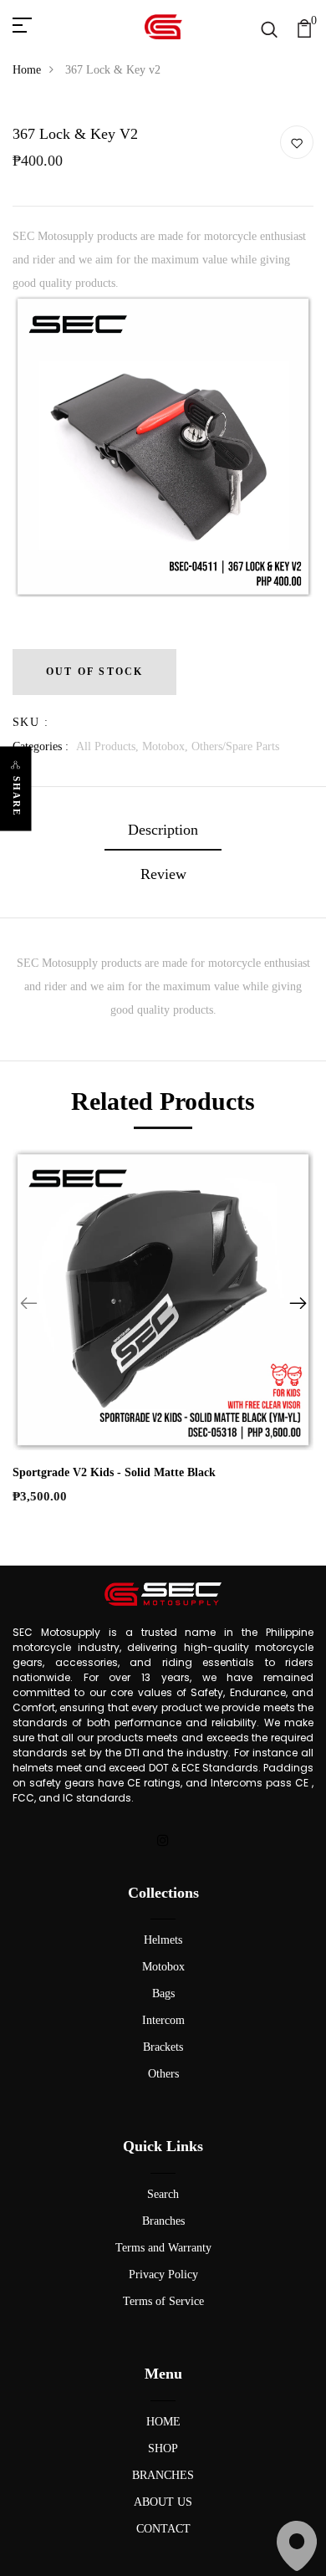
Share (17, 797)
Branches (163, 2221)
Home (27, 70)
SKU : (31, 722)
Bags (163, 1993)
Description (163, 830)
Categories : (41, 746)
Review (163, 874)
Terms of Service (163, 2301)
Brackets (163, 2047)
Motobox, (167, 746)
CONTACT (163, 2529)
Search (163, 2194)
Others (163, 2074)
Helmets (163, 1940)
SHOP (163, 2448)
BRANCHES (163, 2475)
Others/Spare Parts (235, 746)
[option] (163, 452)
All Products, (109, 746)
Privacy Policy (163, 2274)
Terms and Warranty (163, 2248)
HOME (163, 2422)
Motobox (163, 1967)
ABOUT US (163, 2502)
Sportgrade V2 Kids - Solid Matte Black (114, 1472)
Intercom (163, 2020)
